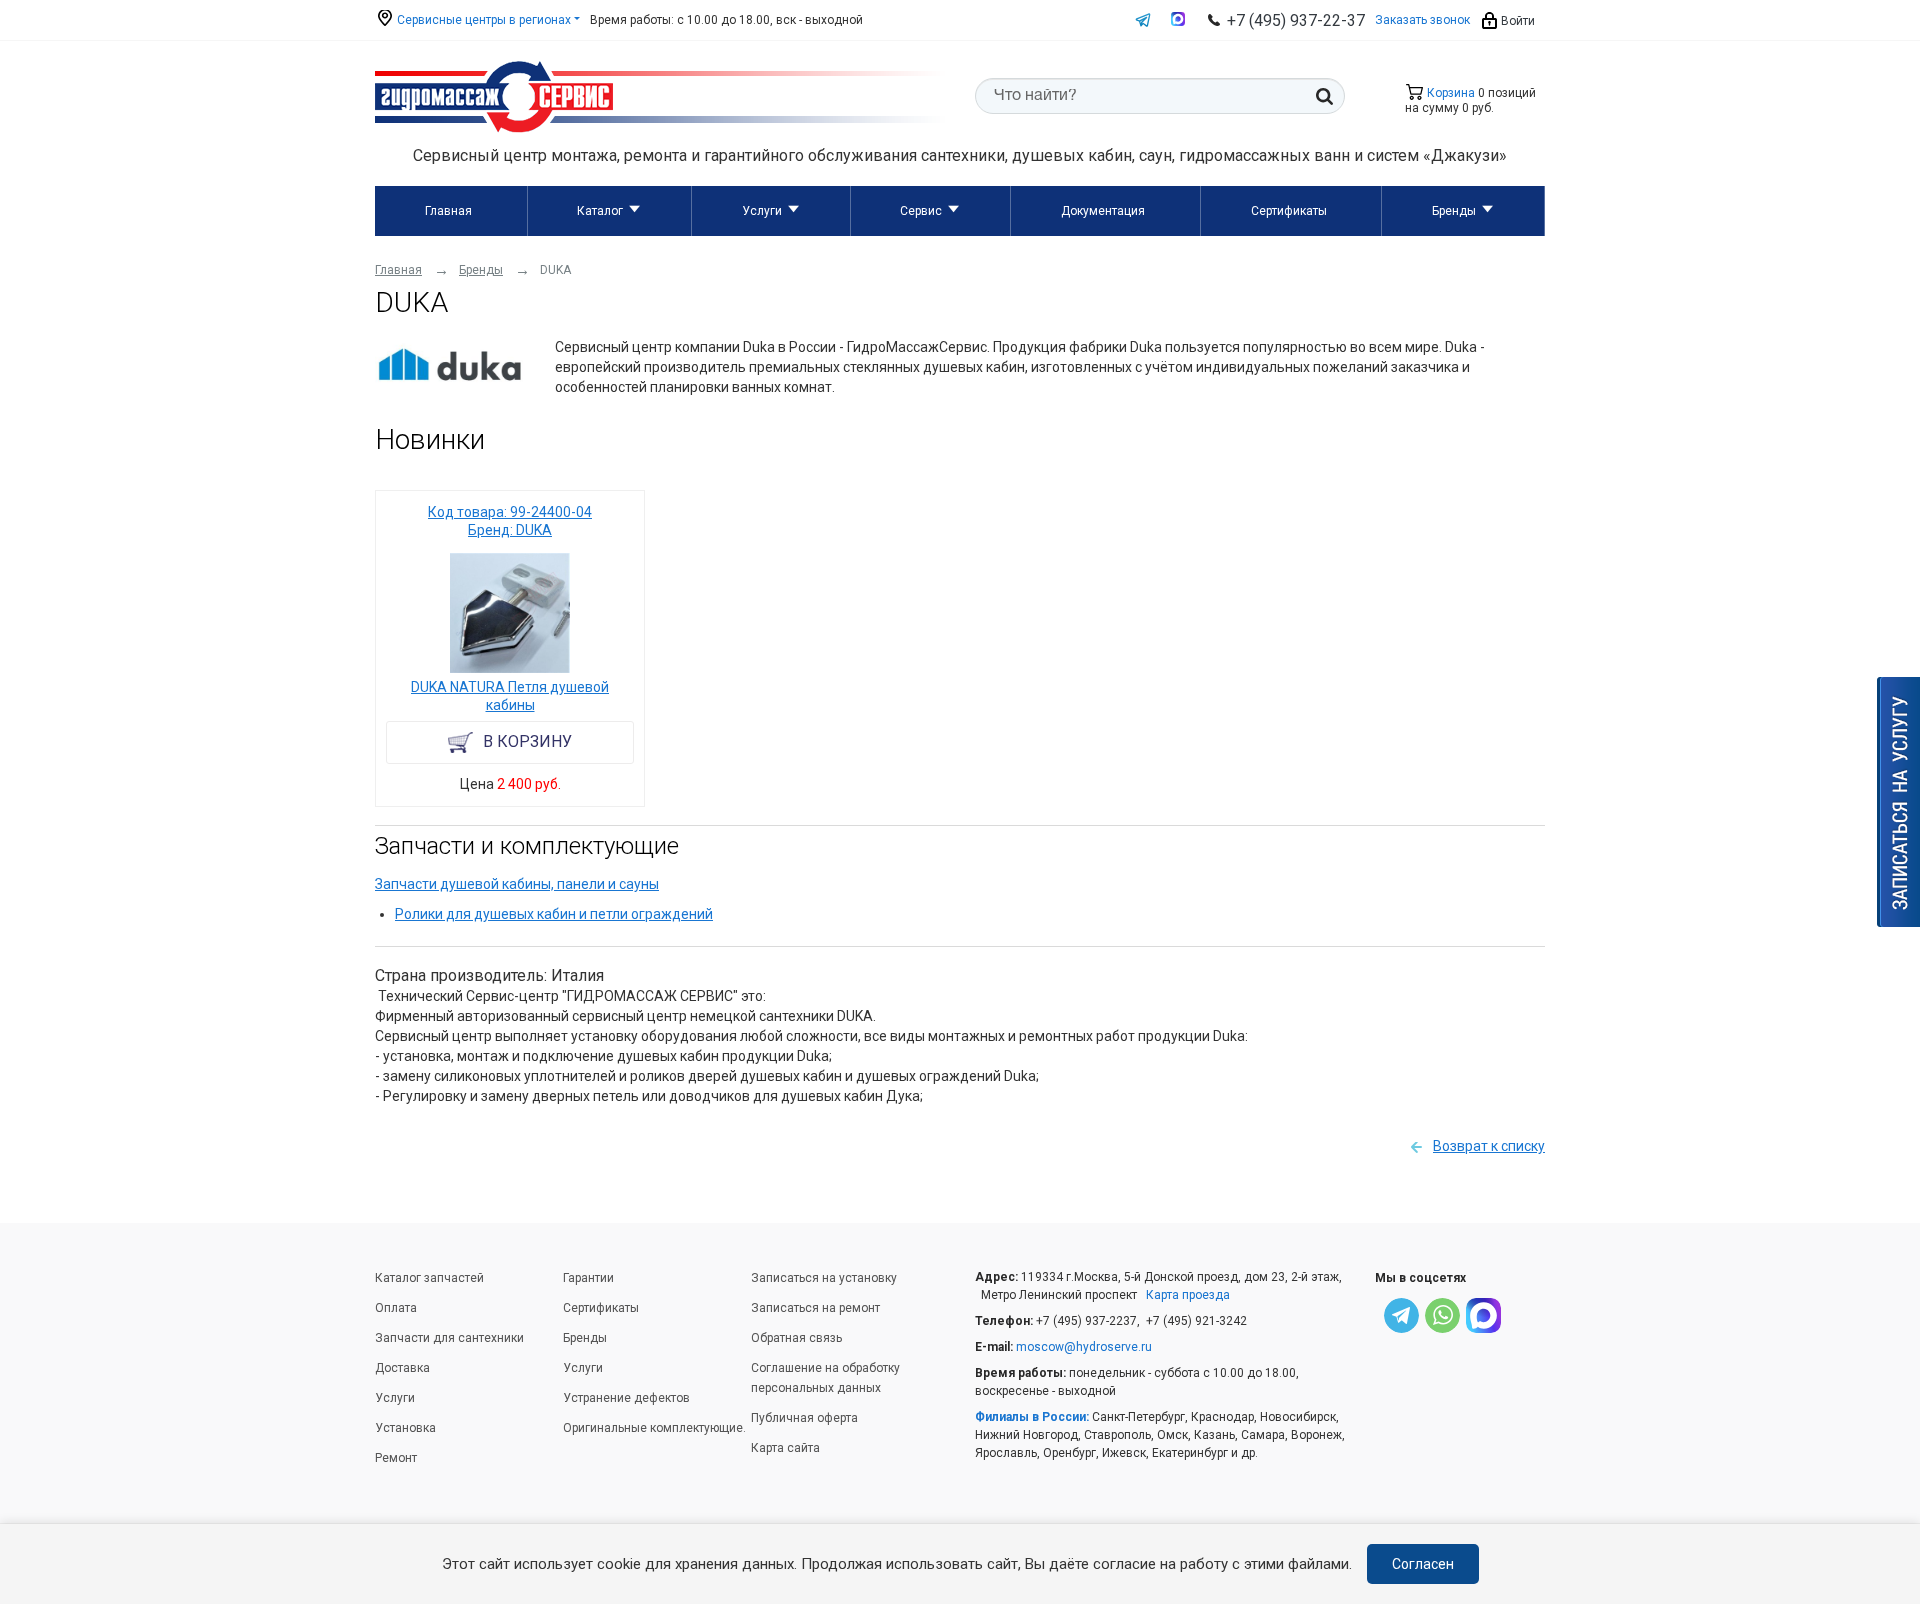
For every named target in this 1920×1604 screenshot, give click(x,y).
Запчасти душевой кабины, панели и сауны (517, 884)
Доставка (402, 1368)
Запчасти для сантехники (449, 1338)
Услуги (762, 211)
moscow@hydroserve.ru (1084, 1347)
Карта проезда (1188, 1295)
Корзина (1449, 93)
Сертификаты (1289, 211)
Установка (405, 1428)
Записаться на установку (824, 1278)
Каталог (600, 211)
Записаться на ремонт (815, 1308)
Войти (1516, 21)
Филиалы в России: (1032, 1417)
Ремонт (396, 1458)
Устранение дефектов (626, 1398)
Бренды (1454, 211)
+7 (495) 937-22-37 (1296, 20)
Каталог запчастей (429, 1278)
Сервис (921, 211)
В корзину (527, 741)
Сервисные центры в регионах (482, 20)
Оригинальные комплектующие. (654, 1428)
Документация (1103, 211)
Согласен (1423, 1564)
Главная (448, 211)
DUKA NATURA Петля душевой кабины (510, 696)
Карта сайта (785, 1448)
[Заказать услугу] (1898, 802)
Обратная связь (796, 1338)
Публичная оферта (804, 1418)
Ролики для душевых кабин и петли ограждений (554, 914)
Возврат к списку (1489, 1146)
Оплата (396, 1308)
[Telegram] (1401, 1318)
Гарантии (588, 1278)
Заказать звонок (1422, 20)
